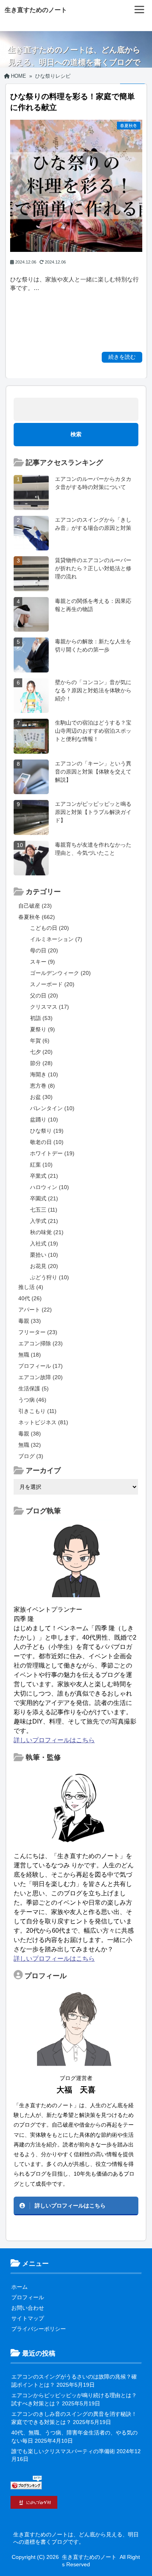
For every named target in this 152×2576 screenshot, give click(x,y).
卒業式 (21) (44, 1176)
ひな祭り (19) (47, 1131)
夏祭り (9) (42, 1029)
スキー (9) (42, 962)
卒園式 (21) (44, 1198)
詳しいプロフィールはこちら (54, 1740)
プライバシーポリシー (39, 2329)
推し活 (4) (31, 1287)
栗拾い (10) (44, 1255)
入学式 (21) (44, 1221)
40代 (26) (30, 1298)
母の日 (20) (44, 950)
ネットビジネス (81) (43, 1422)
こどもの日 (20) (49, 928)
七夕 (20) (41, 1052)
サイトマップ (28, 2318)
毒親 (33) (30, 1321)
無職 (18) (30, 1355)
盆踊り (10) (44, 1119)
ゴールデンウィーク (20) (60, 973)
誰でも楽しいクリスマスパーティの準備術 (63, 2451)
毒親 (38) (30, 1434)
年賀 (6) (40, 1041)
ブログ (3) (31, 1456)
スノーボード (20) (52, 984)
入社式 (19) (44, 1243)
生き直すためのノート (36, 10)
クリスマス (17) (49, 1007)
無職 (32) (30, 1445)
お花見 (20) (44, 1266)
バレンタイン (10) (52, 1108)
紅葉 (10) (41, 1165)
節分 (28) (41, 1063)
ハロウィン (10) (49, 1187)
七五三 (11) (44, 1210)
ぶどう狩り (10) (49, 1277)
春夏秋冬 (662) (37, 917)
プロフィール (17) (41, 1366)
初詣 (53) (41, 1018)
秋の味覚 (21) (47, 1232)
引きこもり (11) (37, 1411)
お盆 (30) (41, 1097)
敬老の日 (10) (47, 1142)
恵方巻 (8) (42, 1086)
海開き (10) (44, 1074)
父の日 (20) (44, 995)
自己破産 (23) (35, 906)
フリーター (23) (38, 1332)
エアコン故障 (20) (41, 1377)
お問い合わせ (28, 2308)
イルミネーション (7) (56, 939)
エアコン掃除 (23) (41, 1343)
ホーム (19, 2287)
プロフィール (28, 2297)
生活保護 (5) (34, 1388)
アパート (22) (35, 1310)
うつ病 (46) (32, 1400)
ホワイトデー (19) (52, 1153)
